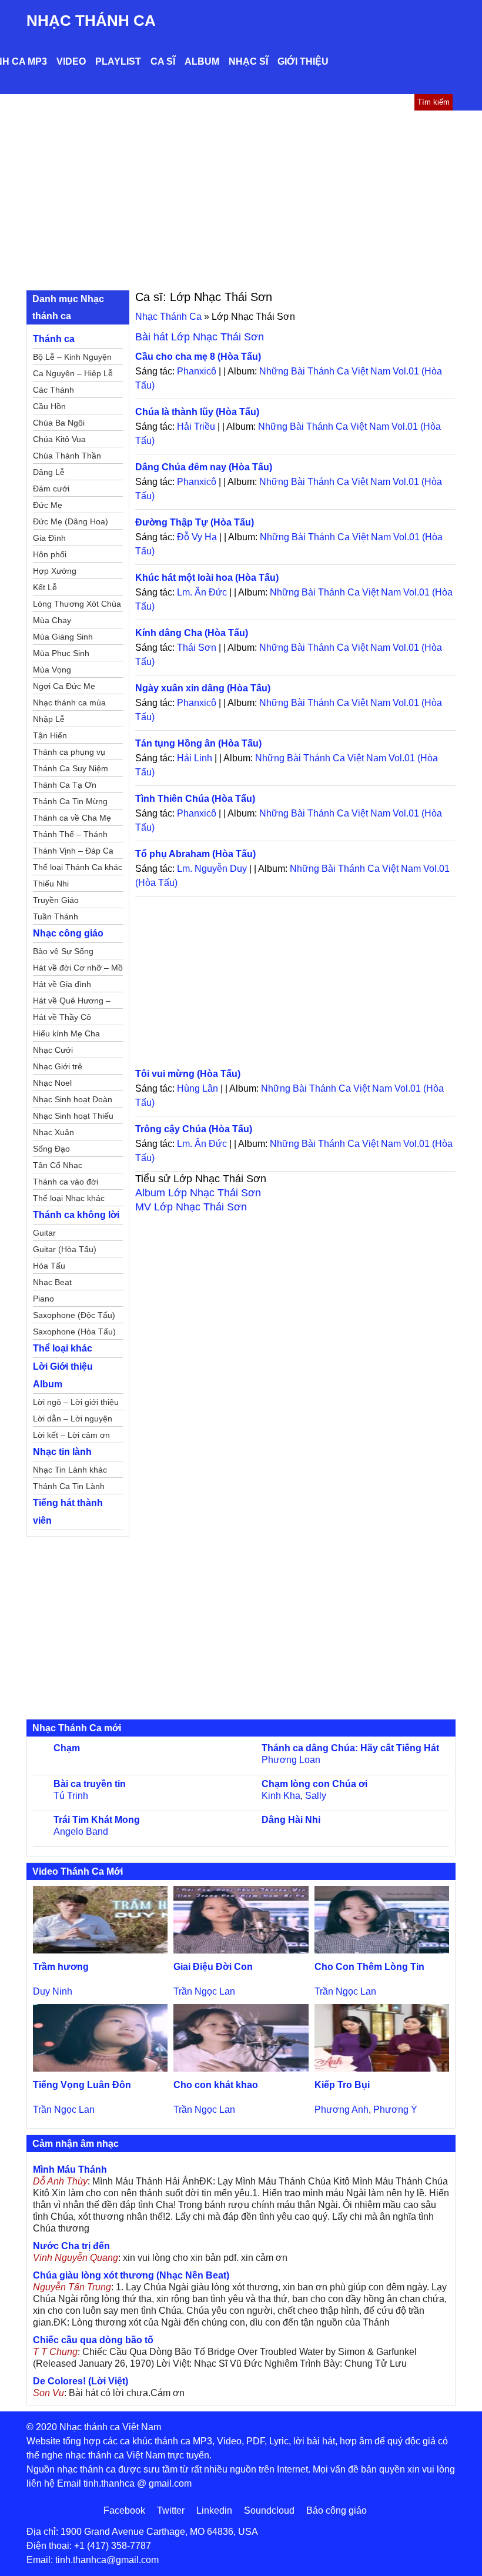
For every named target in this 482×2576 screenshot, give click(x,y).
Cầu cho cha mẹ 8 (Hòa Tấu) (198, 357)
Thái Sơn (197, 648)
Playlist (118, 61)
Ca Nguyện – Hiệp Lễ (73, 373)
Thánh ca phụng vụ (69, 752)
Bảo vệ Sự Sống (63, 951)
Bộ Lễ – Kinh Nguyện (72, 357)
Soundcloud (269, 2510)
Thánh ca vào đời (66, 1182)
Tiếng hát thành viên (68, 1512)
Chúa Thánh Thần (67, 456)
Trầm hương (61, 1967)
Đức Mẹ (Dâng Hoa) (71, 521)
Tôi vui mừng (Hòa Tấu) (188, 1074)
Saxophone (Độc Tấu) (74, 1315)
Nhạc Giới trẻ (58, 1066)
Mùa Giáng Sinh (63, 637)
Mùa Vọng (52, 670)
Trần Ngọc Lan (204, 1991)
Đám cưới (51, 489)
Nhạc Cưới (53, 1050)
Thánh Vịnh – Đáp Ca (73, 851)
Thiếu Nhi (51, 884)
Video (71, 61)
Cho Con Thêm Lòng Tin (369, 1967)
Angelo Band (81, 1831)
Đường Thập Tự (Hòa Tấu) (195, 522)
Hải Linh (195, 758)
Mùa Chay (52, 620)
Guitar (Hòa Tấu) (65, 1249)
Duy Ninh (53, 1991)
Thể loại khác (63, 1348)
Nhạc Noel (52, 1083)
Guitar (44, 1233)
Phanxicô (197, 371)
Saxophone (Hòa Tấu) (74, 1332)
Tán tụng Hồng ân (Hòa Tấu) (198, 743)
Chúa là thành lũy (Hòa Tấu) (197, 412)
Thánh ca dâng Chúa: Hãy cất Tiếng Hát (350, 1748)
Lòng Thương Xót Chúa (77, 604)
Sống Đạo (51, 1149)
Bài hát (200, 337)
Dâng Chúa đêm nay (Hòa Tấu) (204, 467)
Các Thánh (53, 390)
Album (202, 61)
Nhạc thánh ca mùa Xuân (69, 704)
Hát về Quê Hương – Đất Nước (72, 1002)
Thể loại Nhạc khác (69, 1198)
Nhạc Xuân (53, 1132)
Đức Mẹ (48, 505)
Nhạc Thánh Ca (91, 21)
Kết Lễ (45, 587)
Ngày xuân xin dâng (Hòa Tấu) (203, 688)
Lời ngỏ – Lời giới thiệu (76, 1402)
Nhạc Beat (52, 1282)
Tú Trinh (71, 1796)
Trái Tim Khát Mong (97, 1820)
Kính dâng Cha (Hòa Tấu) (192, 633)
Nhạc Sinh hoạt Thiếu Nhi (73, 1118)
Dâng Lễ (49, 472)
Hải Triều (196, 426)
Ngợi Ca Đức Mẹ (64, 686)
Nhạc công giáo (68, 933)
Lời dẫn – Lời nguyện (73, 1419)
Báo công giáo (337, 2510)
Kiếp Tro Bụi (342, 2085)
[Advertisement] (241, 199)
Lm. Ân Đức (202, 592)
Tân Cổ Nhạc (58, 1165)
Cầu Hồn (49, 406)
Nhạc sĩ (248, 61)
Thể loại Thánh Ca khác (78, 867)
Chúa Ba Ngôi (59, 423)
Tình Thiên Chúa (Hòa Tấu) (195, 799)
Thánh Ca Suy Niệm (71, 768)
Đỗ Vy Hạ (197, 537)
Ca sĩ (163, 61)
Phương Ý (395, 2110)
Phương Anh (342, 2110)
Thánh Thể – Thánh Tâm (70, 836)
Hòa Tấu (49, 1266)
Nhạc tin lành (62, 1452)
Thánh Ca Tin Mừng (70, 801)
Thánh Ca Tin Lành (69, 1486)
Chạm (67, 1748)
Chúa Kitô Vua (59, 439)
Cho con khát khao (216, 2085)
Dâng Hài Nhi (291, 1820)
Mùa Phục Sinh (61, 653)
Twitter (171, 2510)
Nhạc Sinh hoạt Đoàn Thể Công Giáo (73, 1101)
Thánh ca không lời (76, 1215)
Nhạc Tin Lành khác (70, 1470)
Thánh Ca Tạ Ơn (65, 785)
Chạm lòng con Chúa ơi (314, 1784)
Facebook (124, 2510)
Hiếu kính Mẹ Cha (66, 1033)
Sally (316, 1796)
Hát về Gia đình (62, 984)
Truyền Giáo (56, 900)
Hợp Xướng (55, 571)
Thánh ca (54, 339)
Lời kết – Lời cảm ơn (71, 1435)
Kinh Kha (281, 1796)
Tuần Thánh (56, 916)
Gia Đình (49, 538)
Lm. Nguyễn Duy (212, 869)
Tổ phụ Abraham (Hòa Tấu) (195, 854)
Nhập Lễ (49, 719)
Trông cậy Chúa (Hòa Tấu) (194, 1129)
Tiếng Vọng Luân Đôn (82, 2085)
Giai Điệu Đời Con (213, 1967)
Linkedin (214, 2510)
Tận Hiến (50, 735)
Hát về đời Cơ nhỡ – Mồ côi (78, 969)
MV (191, 1207)
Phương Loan (291, 1760)
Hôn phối (50, 554)
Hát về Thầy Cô (62, 1017)
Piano (43, 1299)
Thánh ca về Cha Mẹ (72, 818)
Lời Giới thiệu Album (63, 1375)
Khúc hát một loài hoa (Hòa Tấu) (207, 578)
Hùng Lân (198, 1088)
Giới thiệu (303, 61)
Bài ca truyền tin (90, 1784)
